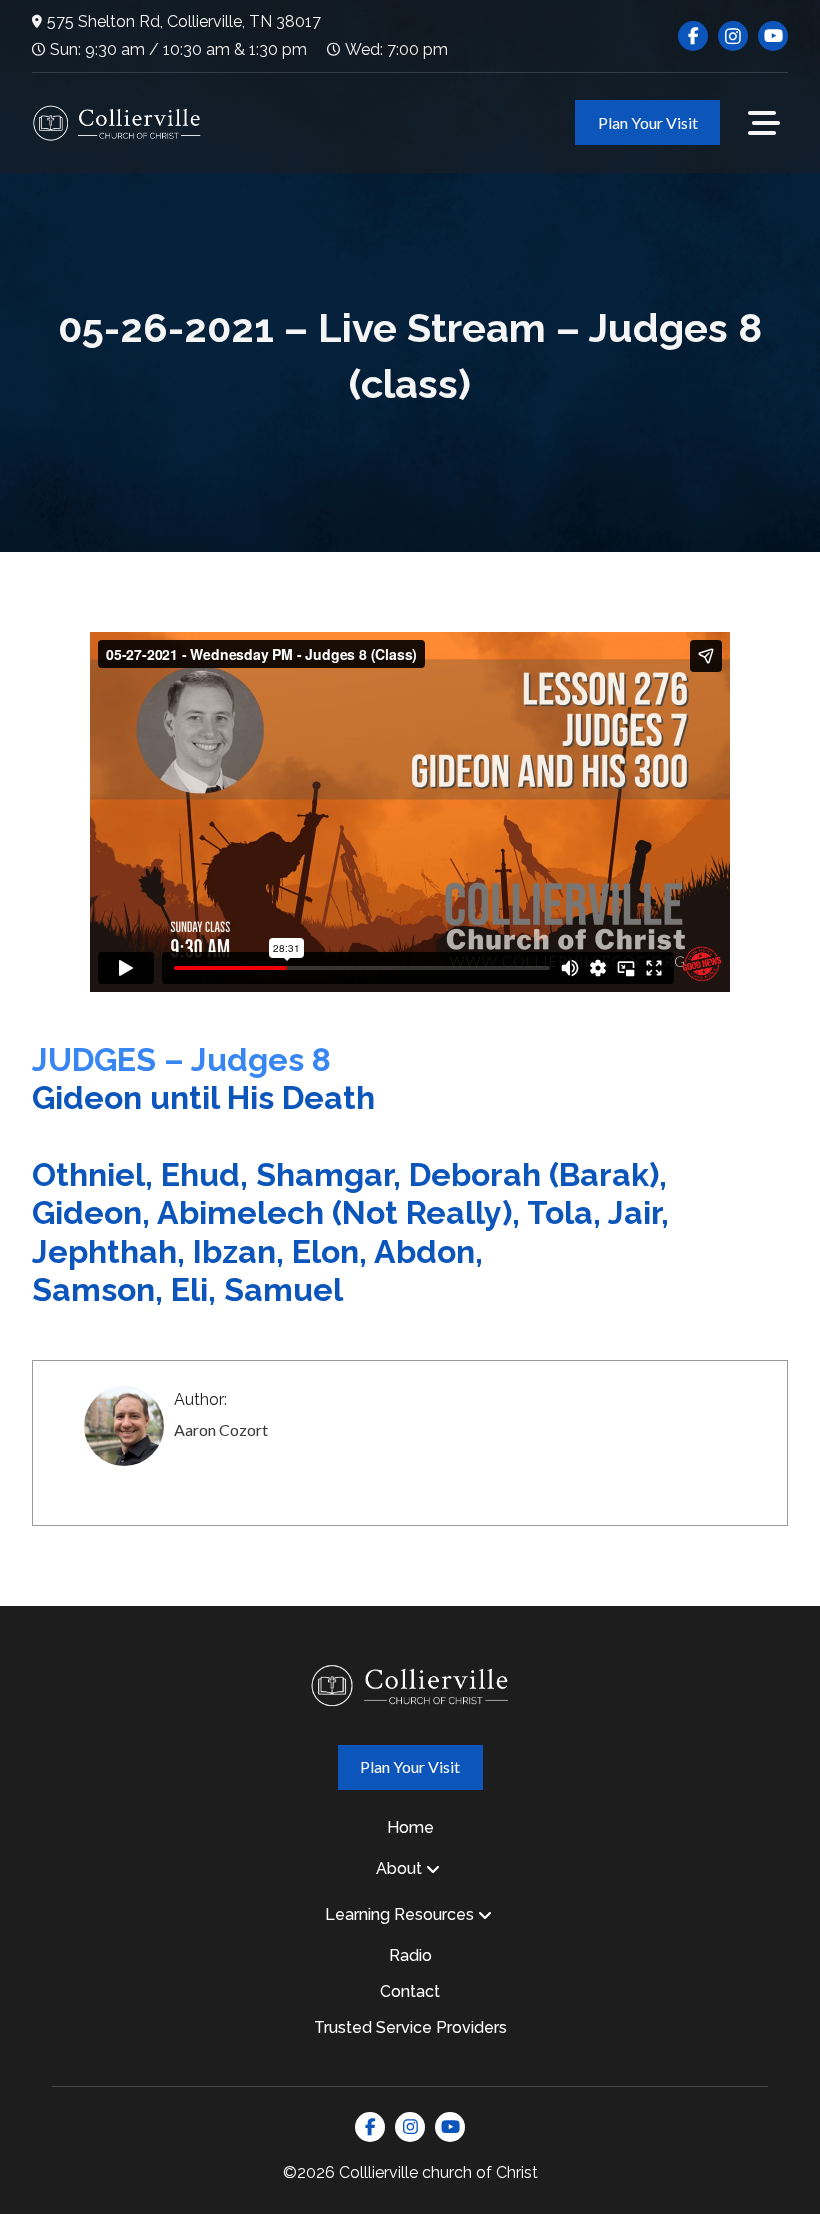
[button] (764, 123)
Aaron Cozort (221, 1429)
